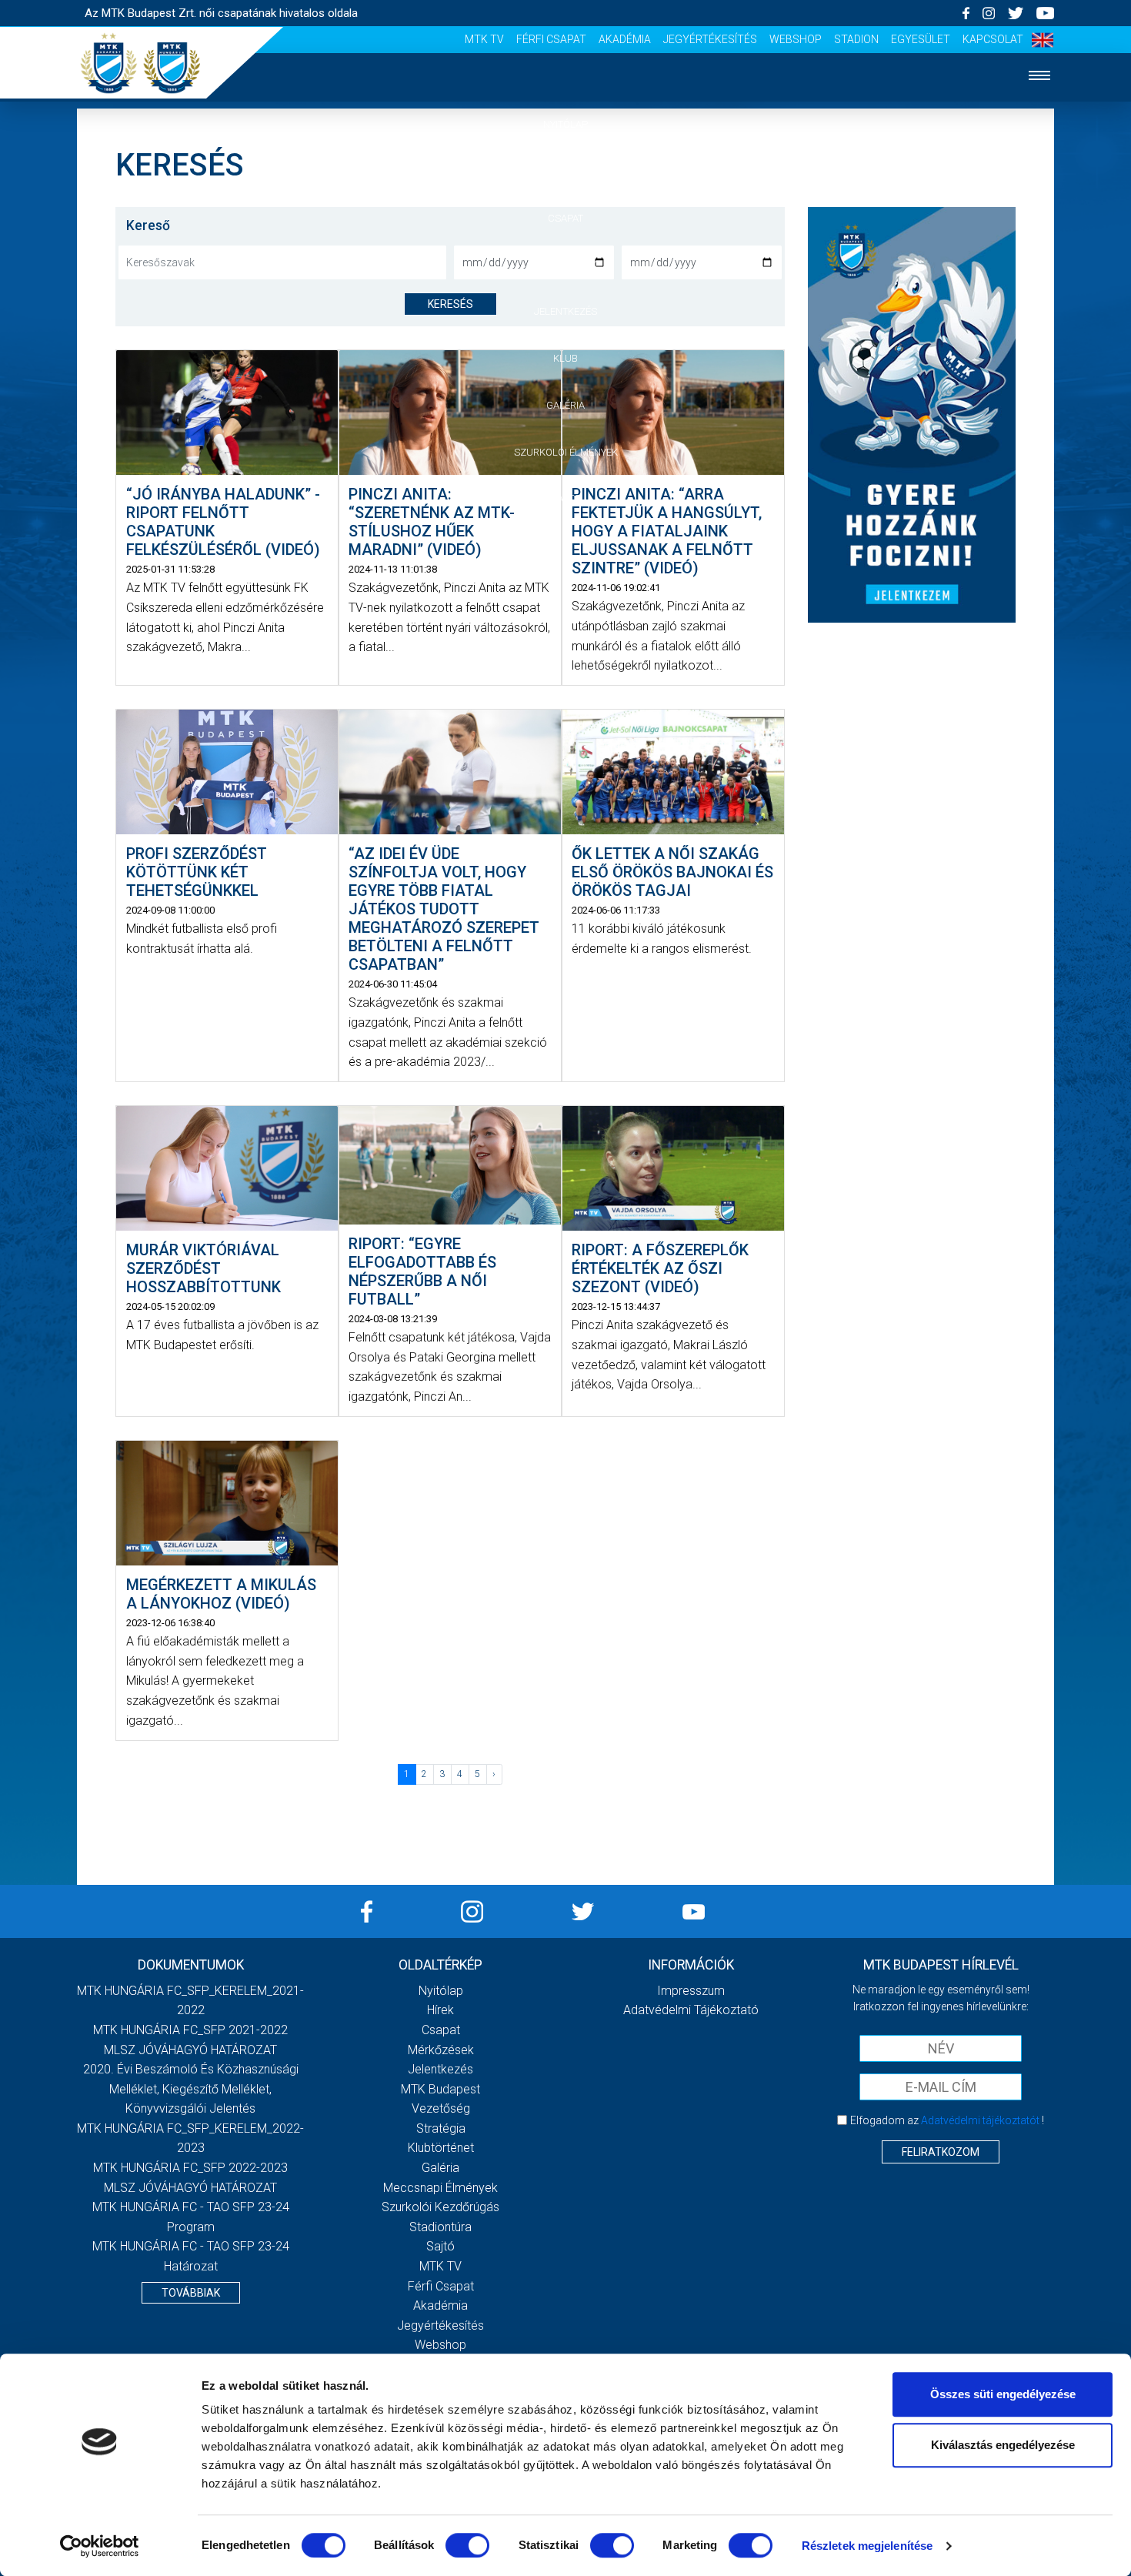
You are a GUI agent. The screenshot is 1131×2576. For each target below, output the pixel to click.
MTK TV (484, 39)
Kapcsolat (993, 39)
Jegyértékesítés (710, 39)
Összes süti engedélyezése (1003, 2394)
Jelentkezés (565, 311)
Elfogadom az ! (947, 2120)
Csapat (565, 218)
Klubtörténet (441, 2148)
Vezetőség (441, 2108)
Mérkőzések (566, 264)
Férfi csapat (551, 39)
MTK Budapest (440, 2089)
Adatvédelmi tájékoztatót (980, 2120)
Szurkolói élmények (566, 452)
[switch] (467, 2545)
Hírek (566, 171)
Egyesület (921, 39)
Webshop (796, 39)
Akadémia (625, 39)
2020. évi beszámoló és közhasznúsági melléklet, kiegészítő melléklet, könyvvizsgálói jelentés (191, 2089)
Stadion (856, 39)
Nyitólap (565, 124)
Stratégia (441, 2128)
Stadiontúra (440, 2227)
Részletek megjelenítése (867, 2546)
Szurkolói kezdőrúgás (440, 2207)
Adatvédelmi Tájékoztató (691, 2010)
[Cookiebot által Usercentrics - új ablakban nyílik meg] (100, 2546)
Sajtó (566, 498)
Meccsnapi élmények (440, 2188)
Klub (565, 358)
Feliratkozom (941, 2152)
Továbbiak (191, 2293)
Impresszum (691, 1991)
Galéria (565, 405)
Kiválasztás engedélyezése (1003, 2445)
